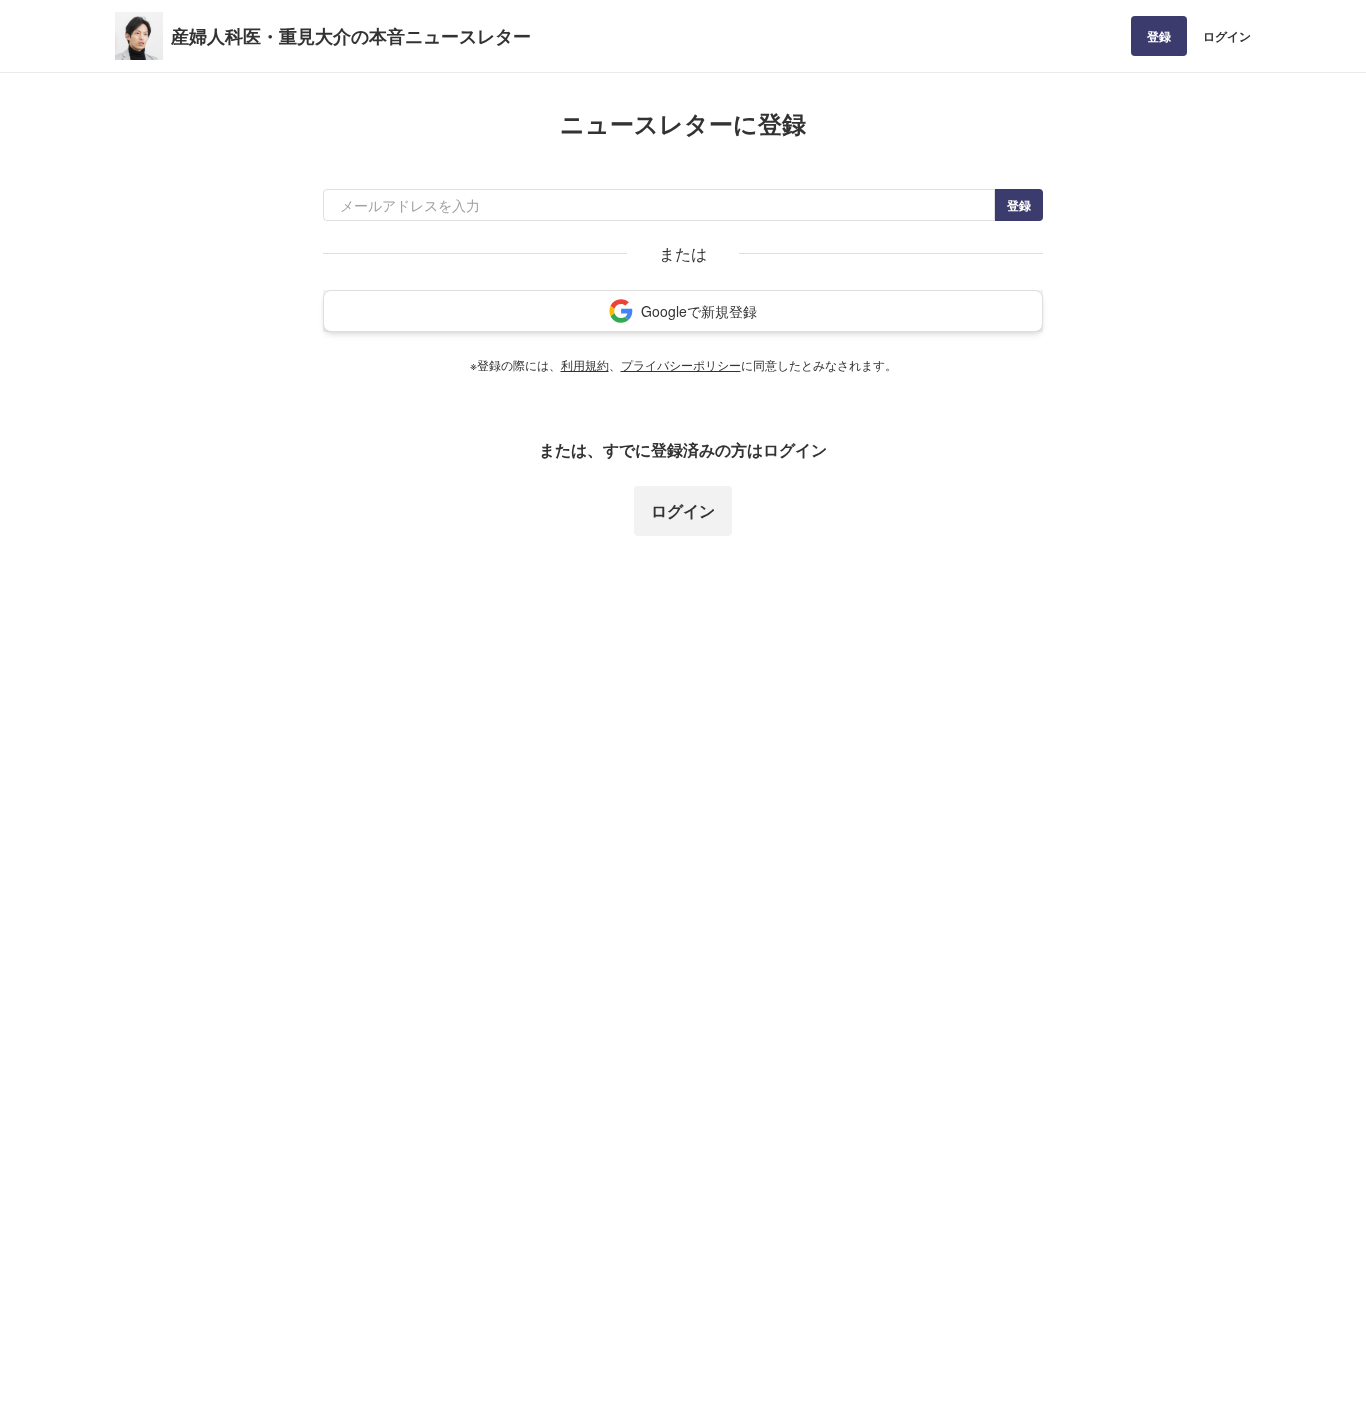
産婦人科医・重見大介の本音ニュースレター (351, 36)
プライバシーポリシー (681, 364)
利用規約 (585, 364)
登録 (1159, 36)
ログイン (1227, 36)
